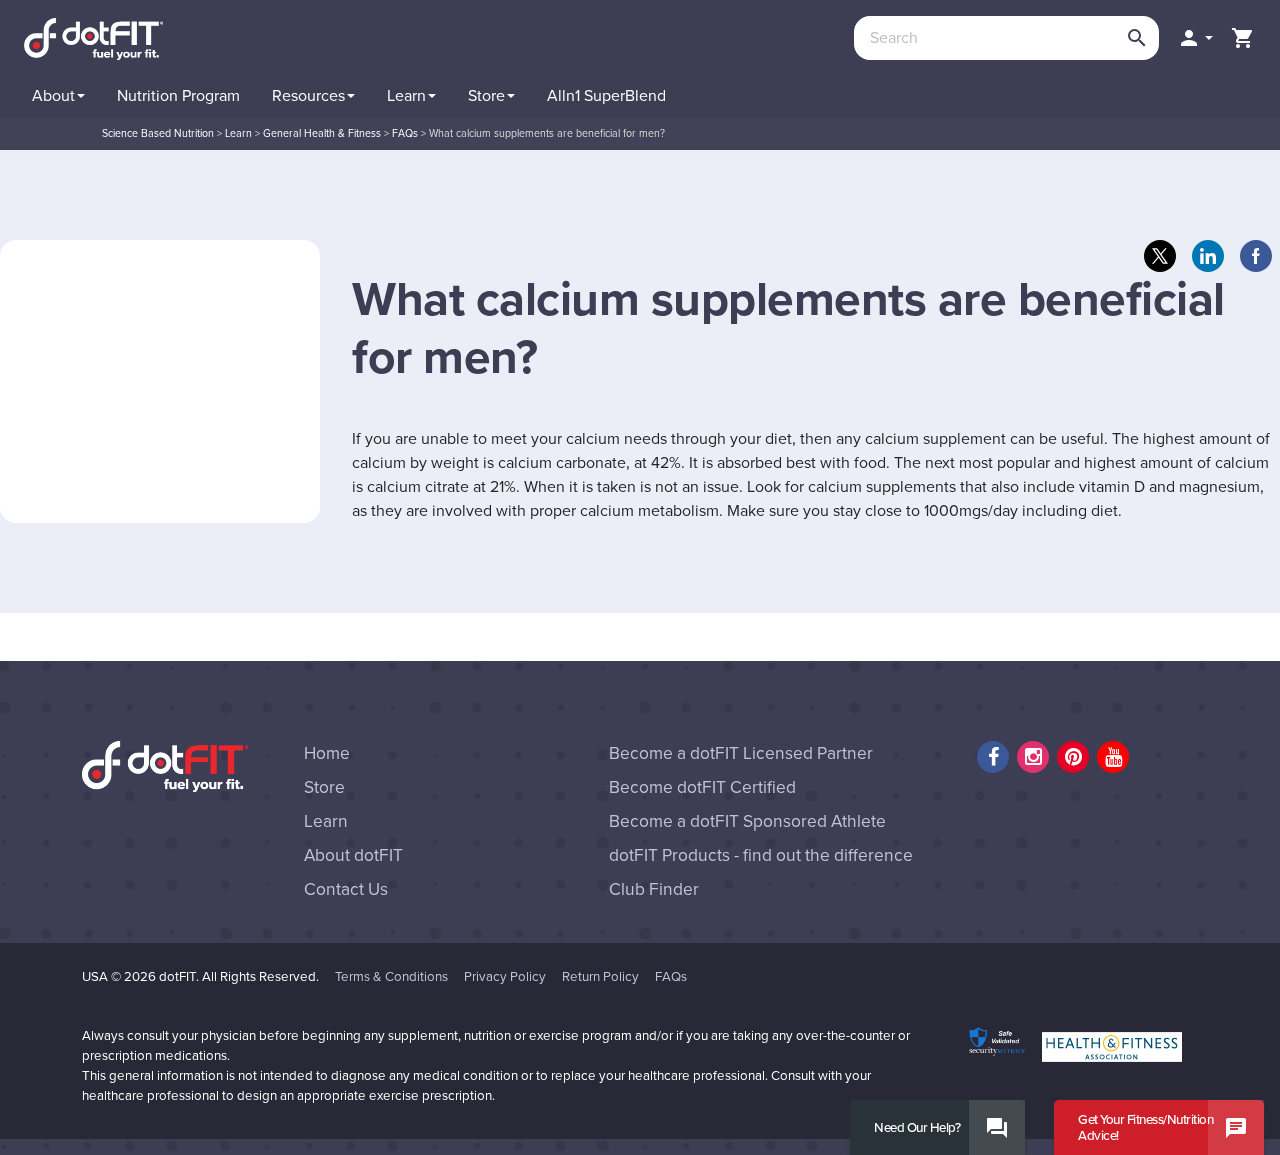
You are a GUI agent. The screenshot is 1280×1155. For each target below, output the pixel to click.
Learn (326, 821)
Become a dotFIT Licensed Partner (741, 753)
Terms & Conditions (391, 977)
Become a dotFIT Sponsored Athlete (747, 821)
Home (327, 753)
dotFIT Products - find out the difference (761, 855)
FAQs (671, 977)
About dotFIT (353, 855)
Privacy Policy (505, 977)
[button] (1195, 38)
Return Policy (600, 977)
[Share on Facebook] (1256, 256)
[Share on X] (1160, 256)
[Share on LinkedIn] (1208, 256)
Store (324, 787)
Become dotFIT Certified (702, 787)
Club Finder (654, 889)
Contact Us (346, 889)
